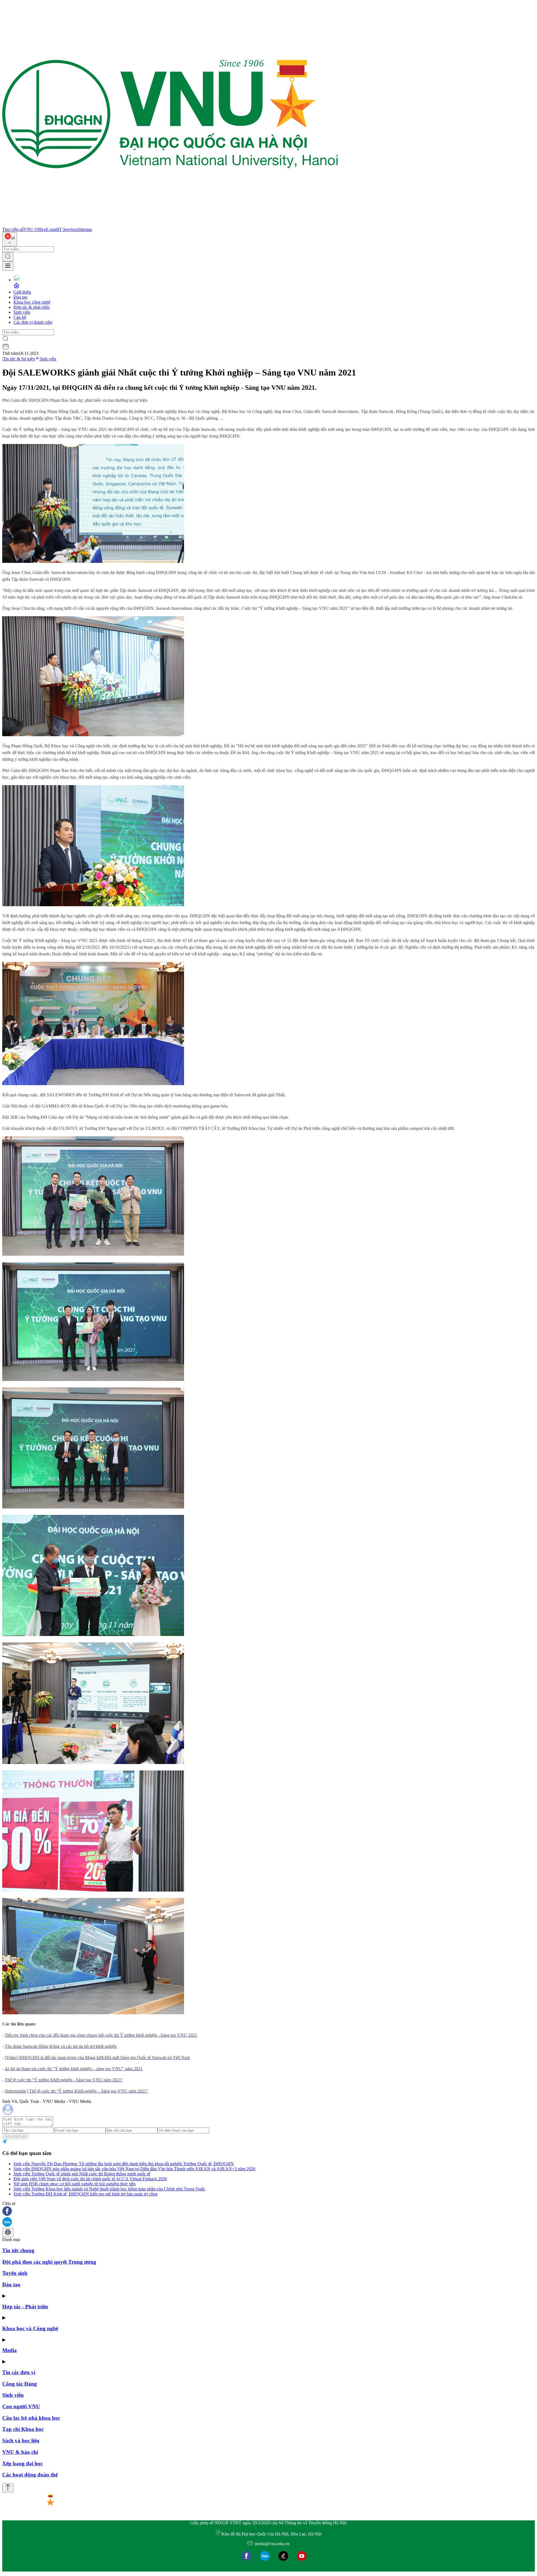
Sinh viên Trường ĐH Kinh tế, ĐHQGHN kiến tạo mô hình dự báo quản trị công (85, 2194)
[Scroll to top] (8, 2488)
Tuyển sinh (15, 2273)
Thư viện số (13, 229)
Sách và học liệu (21, 2441)
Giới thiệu (22, 292)
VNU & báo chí (20, 2452)
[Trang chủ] (170, 224)
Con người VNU (21, 2406)
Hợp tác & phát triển (31, 307)
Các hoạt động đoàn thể (30, 2475)
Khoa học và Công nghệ (30, 2328)
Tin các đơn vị (19, 2372)
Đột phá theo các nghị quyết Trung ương (49, 2262)
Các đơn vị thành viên (33, 322)
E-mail (52, 229)
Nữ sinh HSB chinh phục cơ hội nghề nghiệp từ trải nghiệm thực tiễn (75, 2184)
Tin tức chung (18, 2250)
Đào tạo (20, 297)
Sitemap (85, 229)
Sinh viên (22, 312)
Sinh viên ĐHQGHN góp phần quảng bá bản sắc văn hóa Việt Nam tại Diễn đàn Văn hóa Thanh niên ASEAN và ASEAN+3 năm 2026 (134, 2169)
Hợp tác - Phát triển (25, 2307)
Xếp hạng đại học (23, 2463)
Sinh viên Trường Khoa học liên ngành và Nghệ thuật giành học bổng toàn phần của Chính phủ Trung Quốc (109, 2189)
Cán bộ (20, 317)
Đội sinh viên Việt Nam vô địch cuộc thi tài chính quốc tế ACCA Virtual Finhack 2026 (90, 2179)
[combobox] (10, 239)
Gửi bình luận (16, 2136)
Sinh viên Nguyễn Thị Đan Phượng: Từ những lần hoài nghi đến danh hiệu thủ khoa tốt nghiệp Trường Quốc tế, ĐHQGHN (124, 2164)
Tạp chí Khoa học (23, 2429)
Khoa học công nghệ (32, 302)
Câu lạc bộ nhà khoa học (31, 2418)
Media (10, 2350)
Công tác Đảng (20, 2384)
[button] (268, 2212)
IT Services (68, 229)
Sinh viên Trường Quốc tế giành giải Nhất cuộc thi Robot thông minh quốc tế (82, 2174)
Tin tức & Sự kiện (19, 359)
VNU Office (35, 229)
